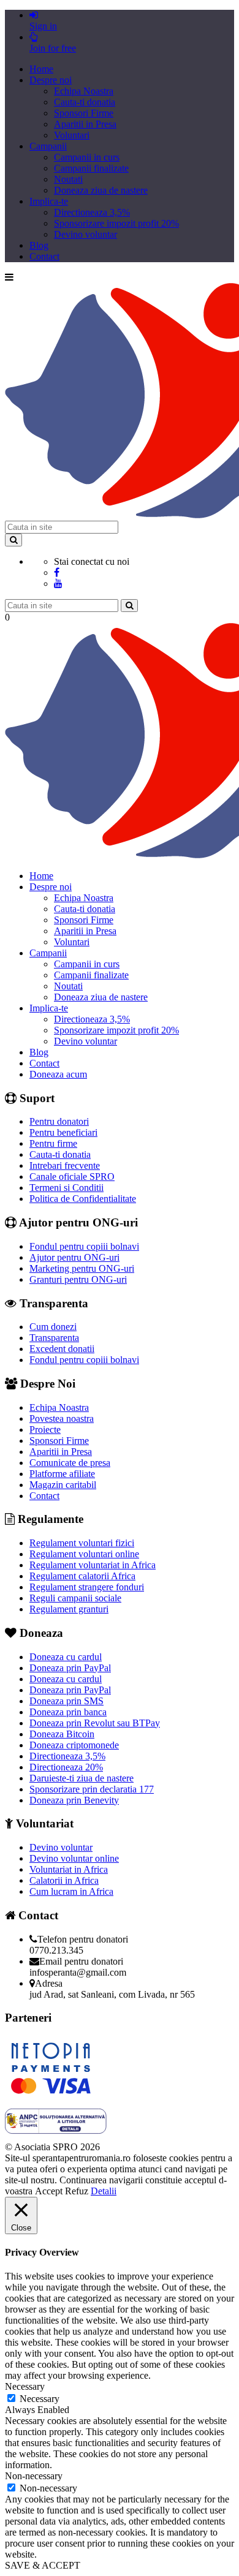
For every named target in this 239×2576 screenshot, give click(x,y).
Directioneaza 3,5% (92, 212)
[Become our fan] (57, 572)
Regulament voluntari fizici (82, 1543)
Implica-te (49, 201)
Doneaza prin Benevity (74, 1800)
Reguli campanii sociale (75, 1598)
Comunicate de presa (70, 1463)
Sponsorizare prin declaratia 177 (92, 1789)
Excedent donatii (62, 1349)
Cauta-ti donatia (85, 102)
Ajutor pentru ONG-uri (74, 1257)
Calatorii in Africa (64, 1880)
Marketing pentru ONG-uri (82, 1268)
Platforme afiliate (62, 1474)
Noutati (68, 179)
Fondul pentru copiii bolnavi (84, 1246)
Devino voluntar (85, 234)
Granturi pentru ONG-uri (78, 1279)
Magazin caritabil (63, 1485)
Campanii (48, 146)
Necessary (40, 2399)
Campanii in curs (87, 157)
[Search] (13, 540)
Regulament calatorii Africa (82, 1576)
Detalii (104, 2191)
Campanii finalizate (91, 168)
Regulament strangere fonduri (87, 1587)
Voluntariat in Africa (69, 1869)
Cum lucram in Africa (71, 1891)
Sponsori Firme (84, 113)
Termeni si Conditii (66, 1188)
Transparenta (54, 1338)
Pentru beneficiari (63, 1132)
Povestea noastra (62, 1418)
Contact (44, 256)
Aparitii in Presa (85, 124)
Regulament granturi (69, 1609)
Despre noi (51, 80)
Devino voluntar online (74, 1858)
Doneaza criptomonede (74, 1745)
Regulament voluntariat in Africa (93, 1565)
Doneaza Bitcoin (62, 1734)
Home (41, 69)
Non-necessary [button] (34, 2476)
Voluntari (72, 135)
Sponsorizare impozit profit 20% (116, 223)
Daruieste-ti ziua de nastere (82, 1778)
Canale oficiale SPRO (72, 1177)
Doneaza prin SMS (66, 1701)
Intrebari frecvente (65, 1165)
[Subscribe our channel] (58, 584)
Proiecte (45, 1430)
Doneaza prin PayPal (70, 1668)
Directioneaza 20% (66, 1767)
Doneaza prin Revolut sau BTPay (95, 1723)
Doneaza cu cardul (66, 1657)
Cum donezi (53, 1327)
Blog (39, 245)
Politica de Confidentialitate (83, 1199)
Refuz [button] (77, 2191)
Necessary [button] (25, 2386)
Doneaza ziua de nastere (101, 190)
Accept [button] (49, 2191)
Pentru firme (53, 1143)
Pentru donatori (59, 1121)
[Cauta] (129, 606)
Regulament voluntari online (84, 1554)
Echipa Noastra (84, 91)
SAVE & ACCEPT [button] (43, 2565)
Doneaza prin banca (68, 1712)
